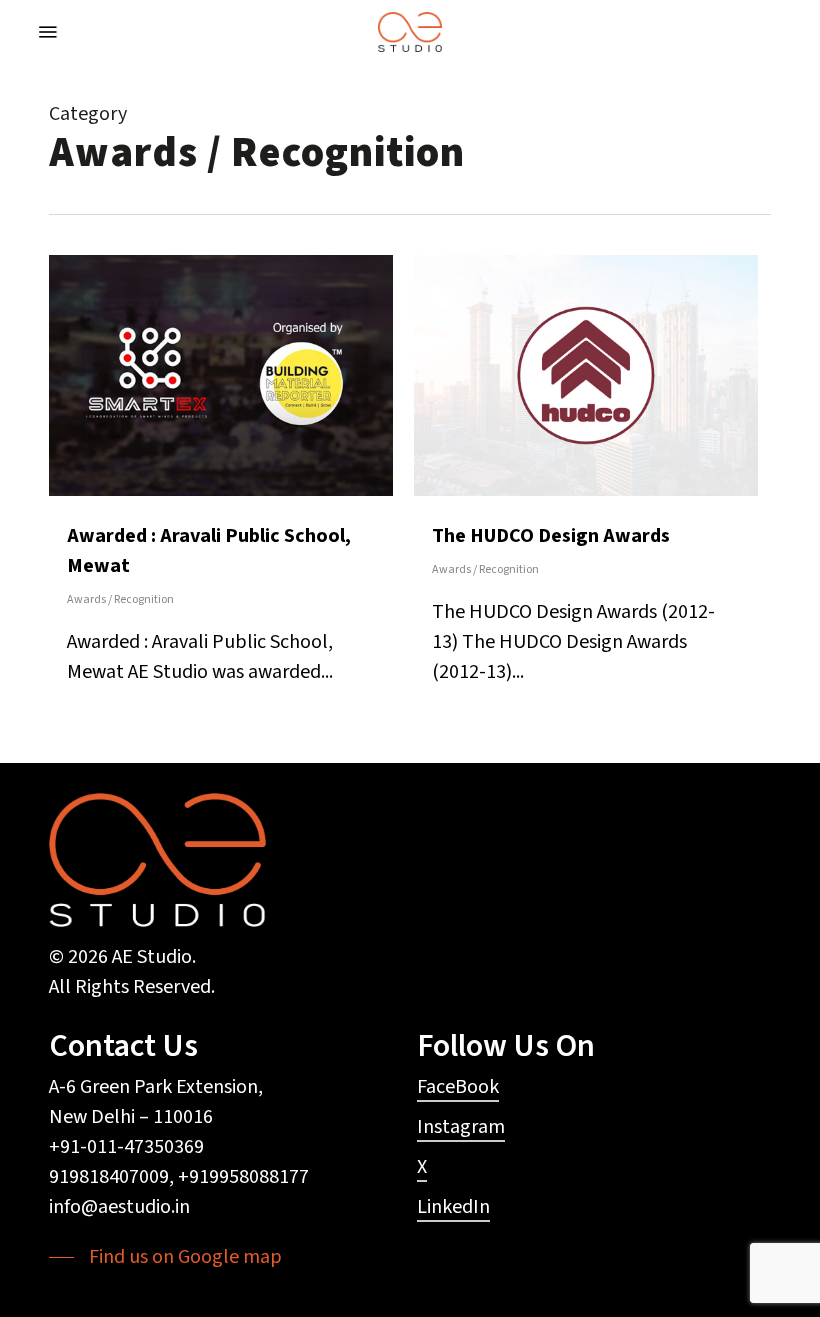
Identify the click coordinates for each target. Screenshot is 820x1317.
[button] (48, 32)
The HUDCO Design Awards (551, 536)
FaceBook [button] (458, 1087)
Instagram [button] (461, 1127)
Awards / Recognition (120, 599)
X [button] (422, 1167)
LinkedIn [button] (453, 1207)
